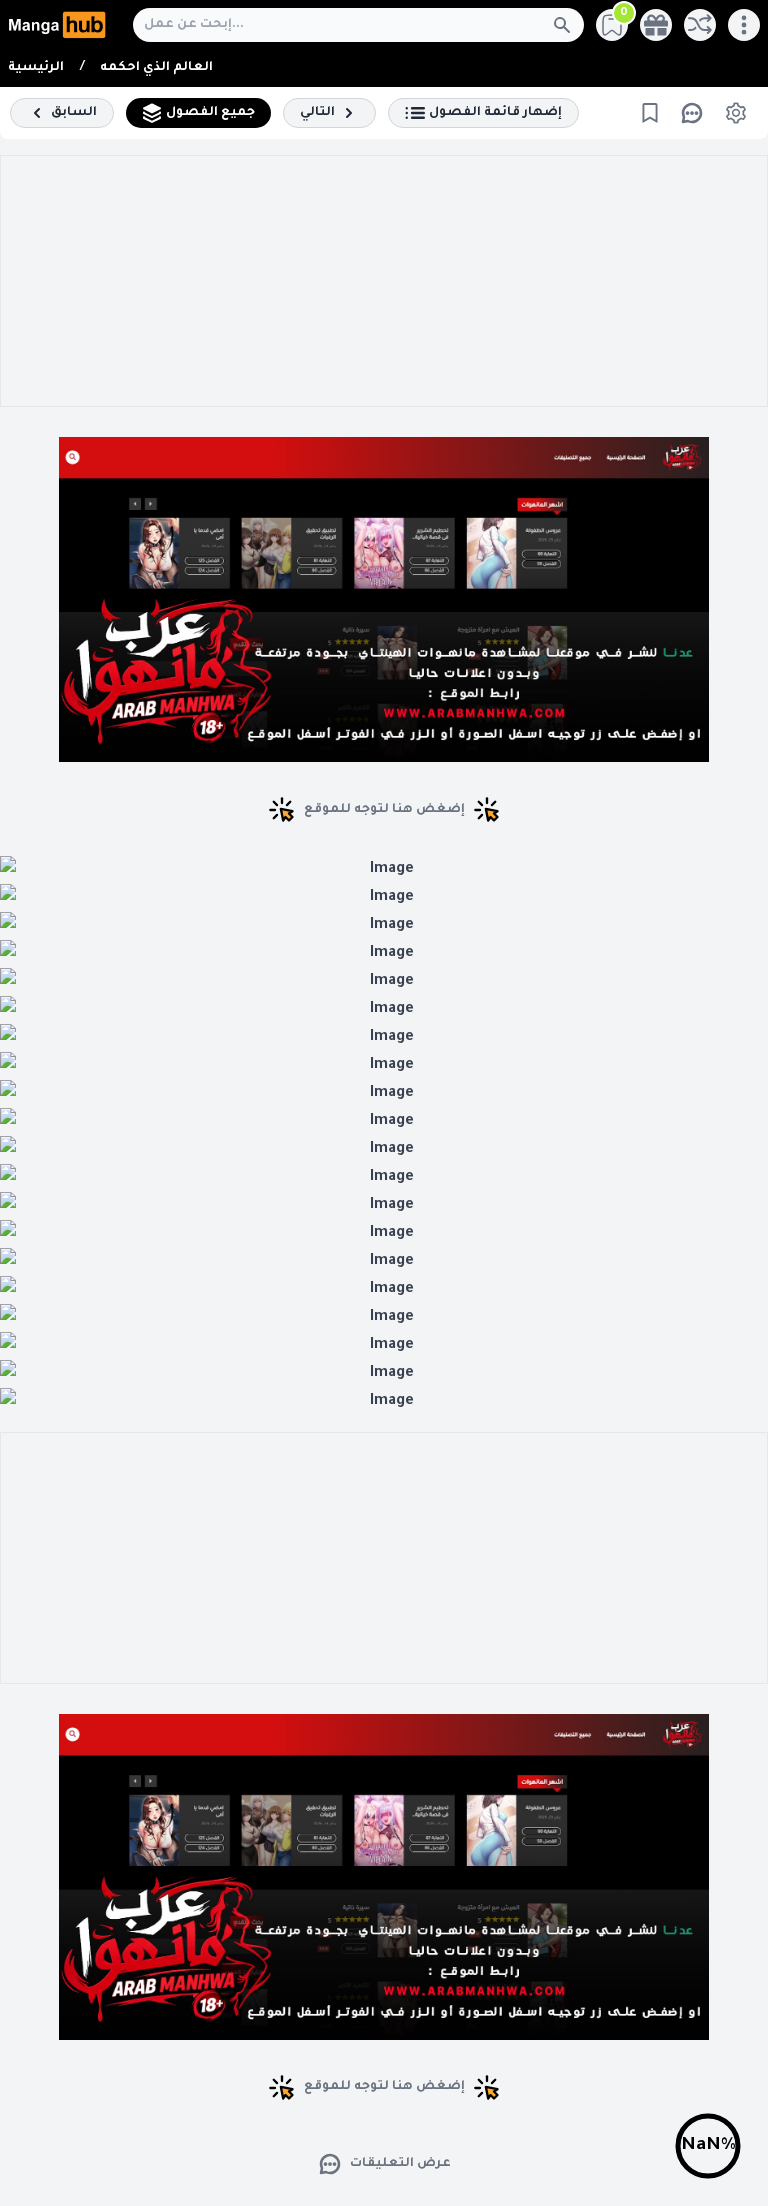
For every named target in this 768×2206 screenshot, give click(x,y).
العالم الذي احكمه (156, 68)
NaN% (708, 2146)
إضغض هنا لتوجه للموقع (384, 810)
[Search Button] (568, 25)
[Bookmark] (650, 113)
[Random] (700, 25)
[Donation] (656, 25)
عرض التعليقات (400, 2164)
